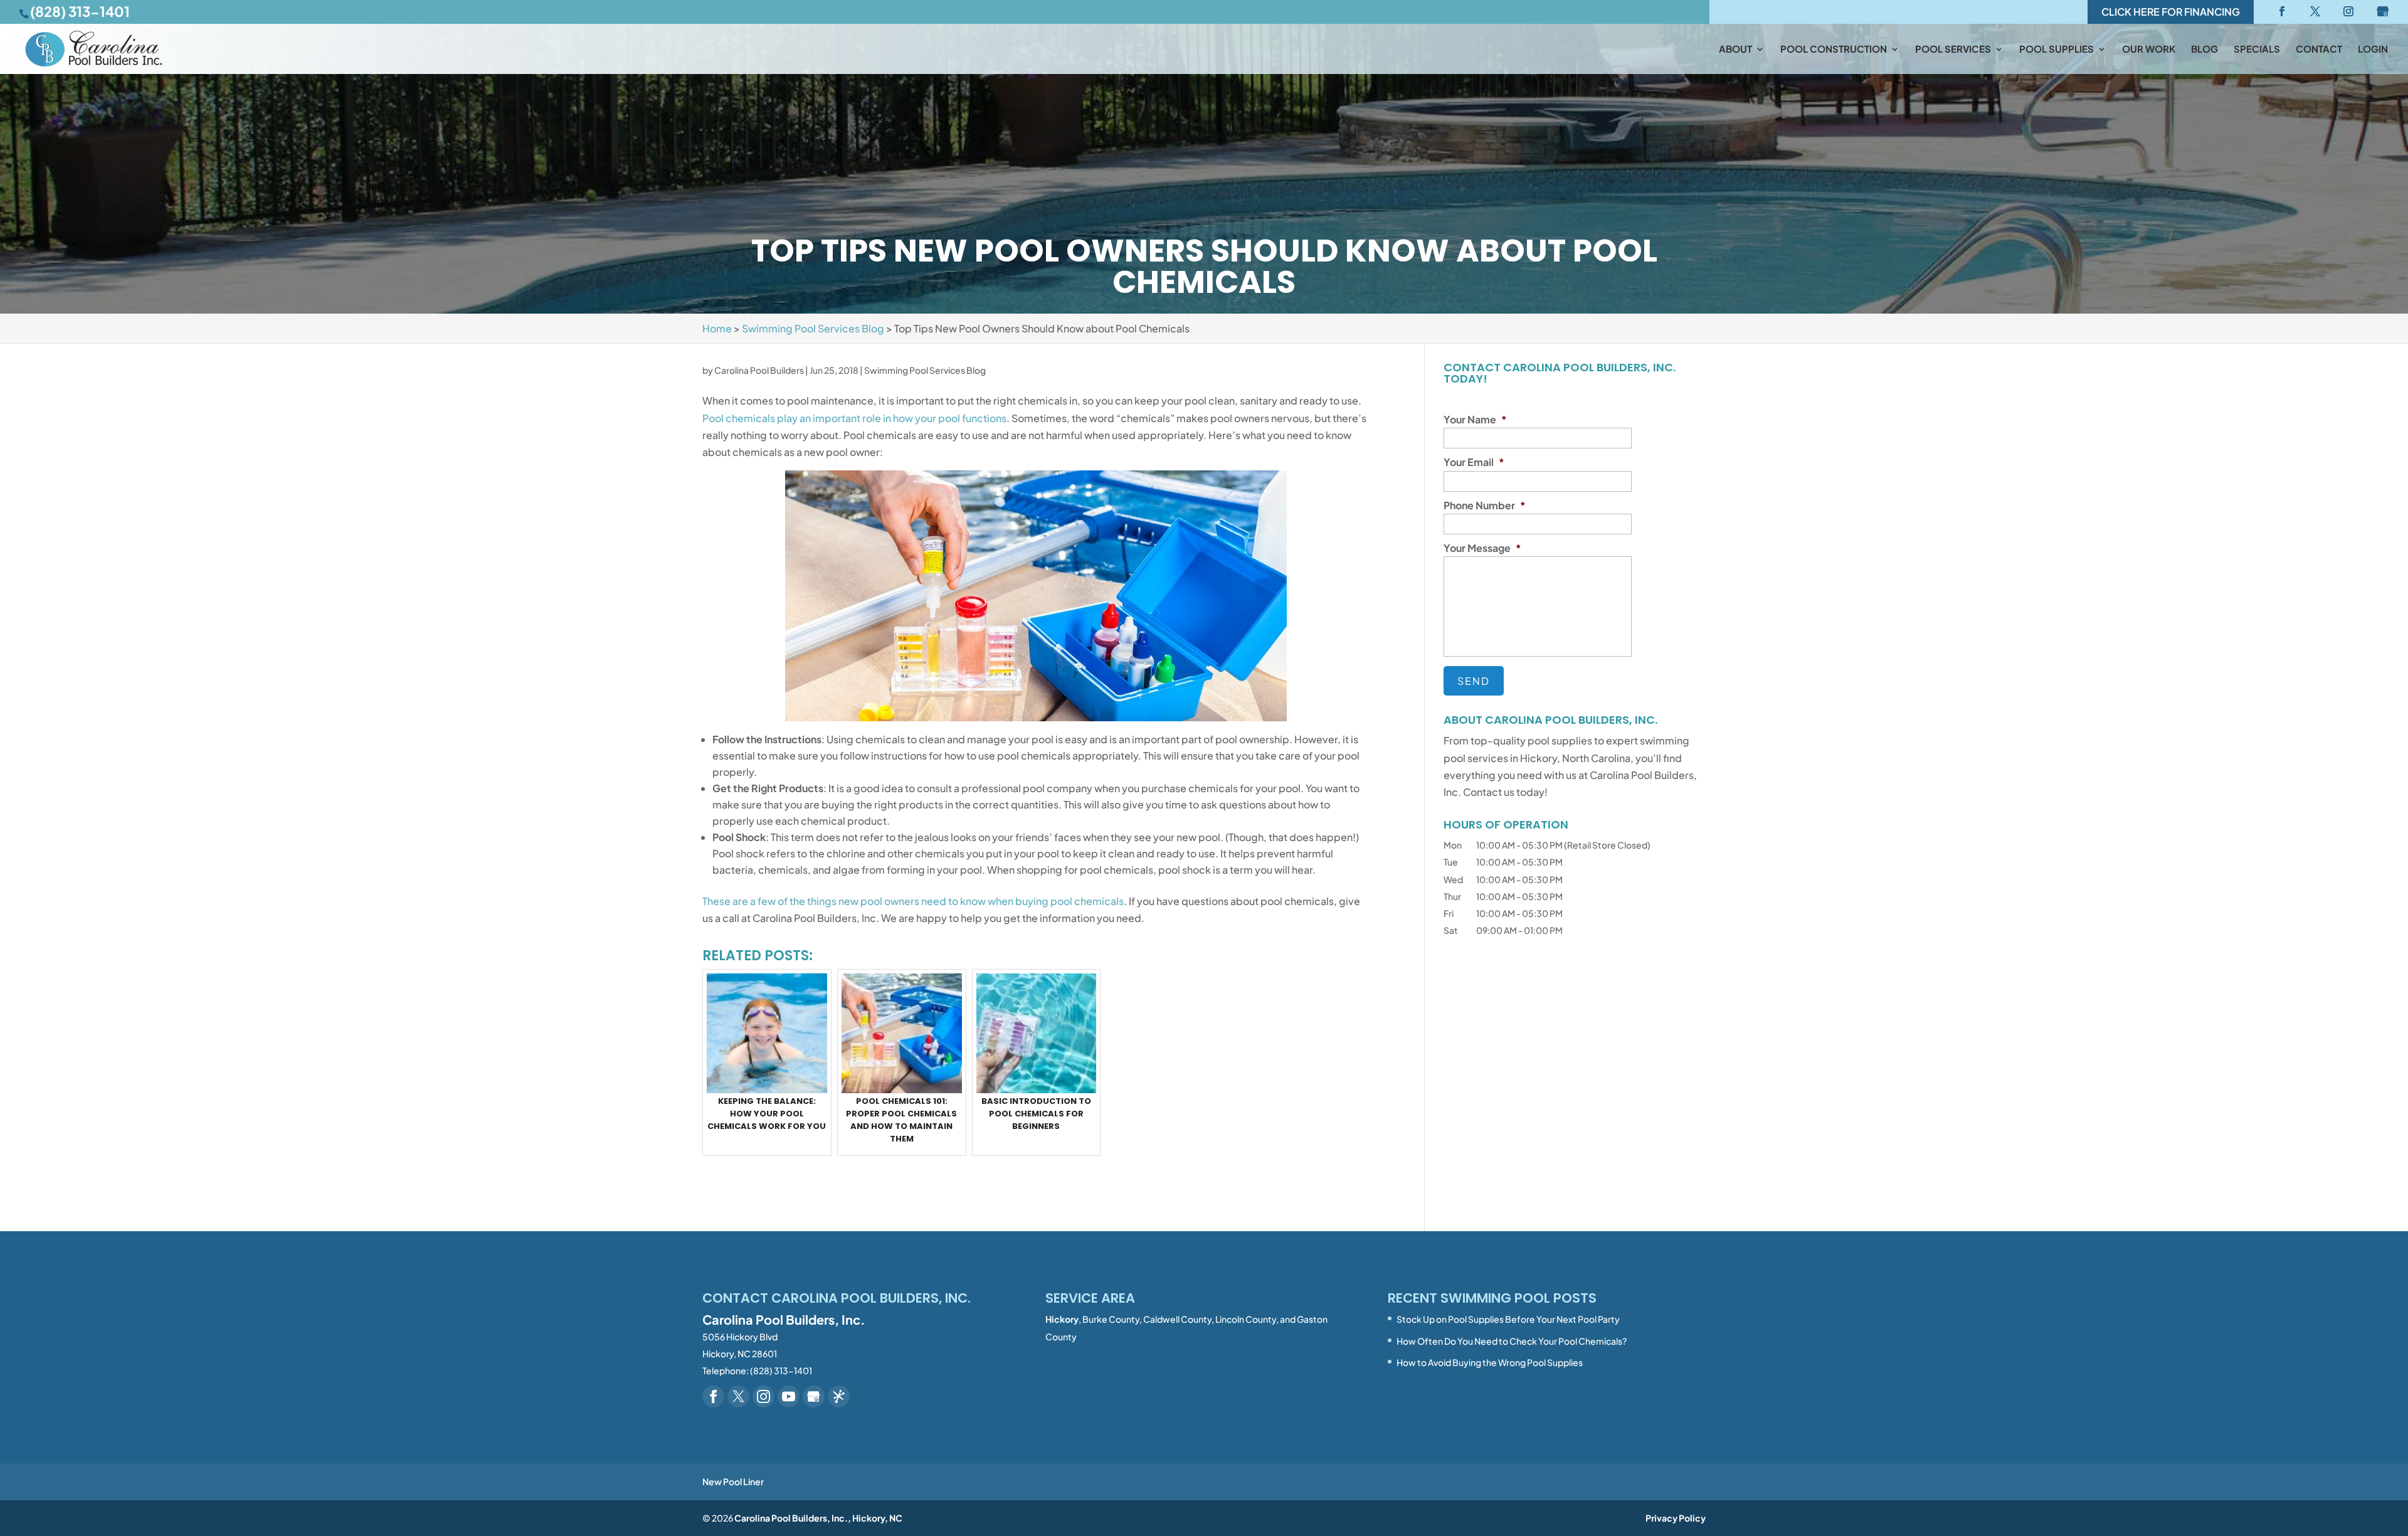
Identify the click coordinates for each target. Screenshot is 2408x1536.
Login (2373, 50)
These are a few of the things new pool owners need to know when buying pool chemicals (913, 901)
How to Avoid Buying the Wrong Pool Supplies (1490, 1362)
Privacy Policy (1676, 1518)
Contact (2319, 50)
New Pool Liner (733, 1481)
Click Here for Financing (2171, 12)
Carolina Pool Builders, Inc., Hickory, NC (818, 1518)
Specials (2257, 50)
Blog (2205, 50)
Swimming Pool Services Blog (925, 370)
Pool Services (1953, 50)
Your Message (1482, 548)
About (1735, 50)
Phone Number (1485, 506)
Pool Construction (1834, 50)
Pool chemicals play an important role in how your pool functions (854, 418)
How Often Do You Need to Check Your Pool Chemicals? (1512, 1341)
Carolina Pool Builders (759, 370)
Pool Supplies (2057, 50)
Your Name (1475, 420)
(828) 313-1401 (80, 11)
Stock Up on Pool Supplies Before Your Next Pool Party (1508, 1319)
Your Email (1474, 462)
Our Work (2149, 50)
